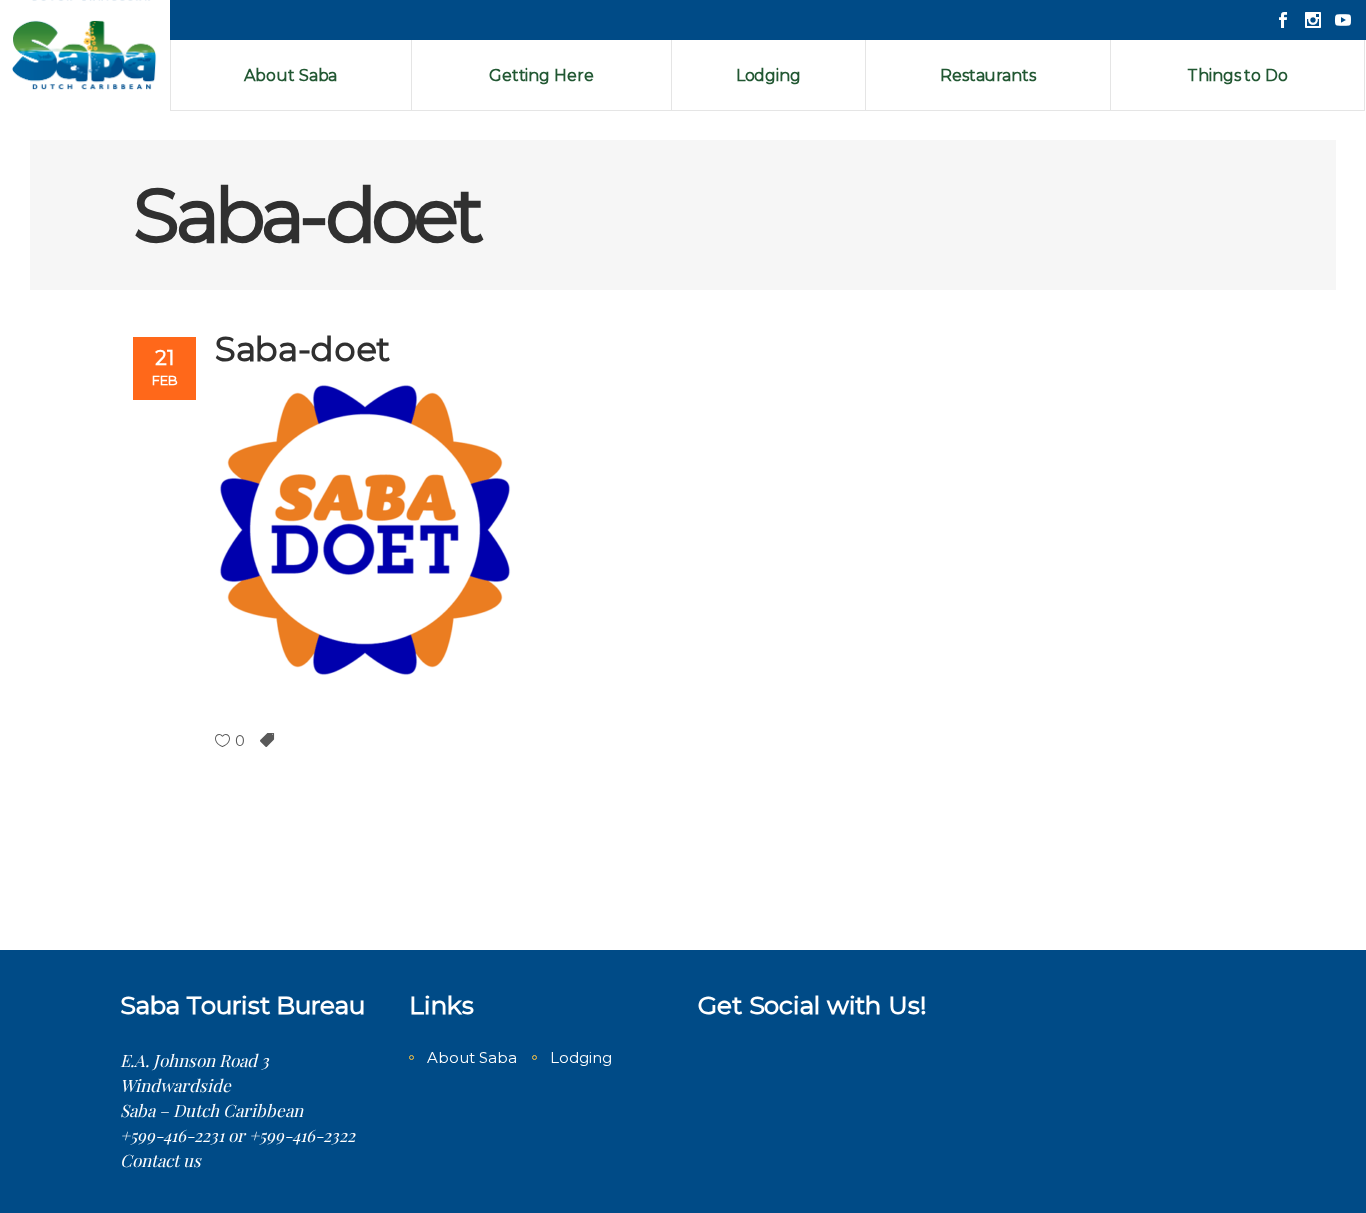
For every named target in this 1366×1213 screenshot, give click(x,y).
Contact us (160, 1160)
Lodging (581, 1057)
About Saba (472, 1057)
